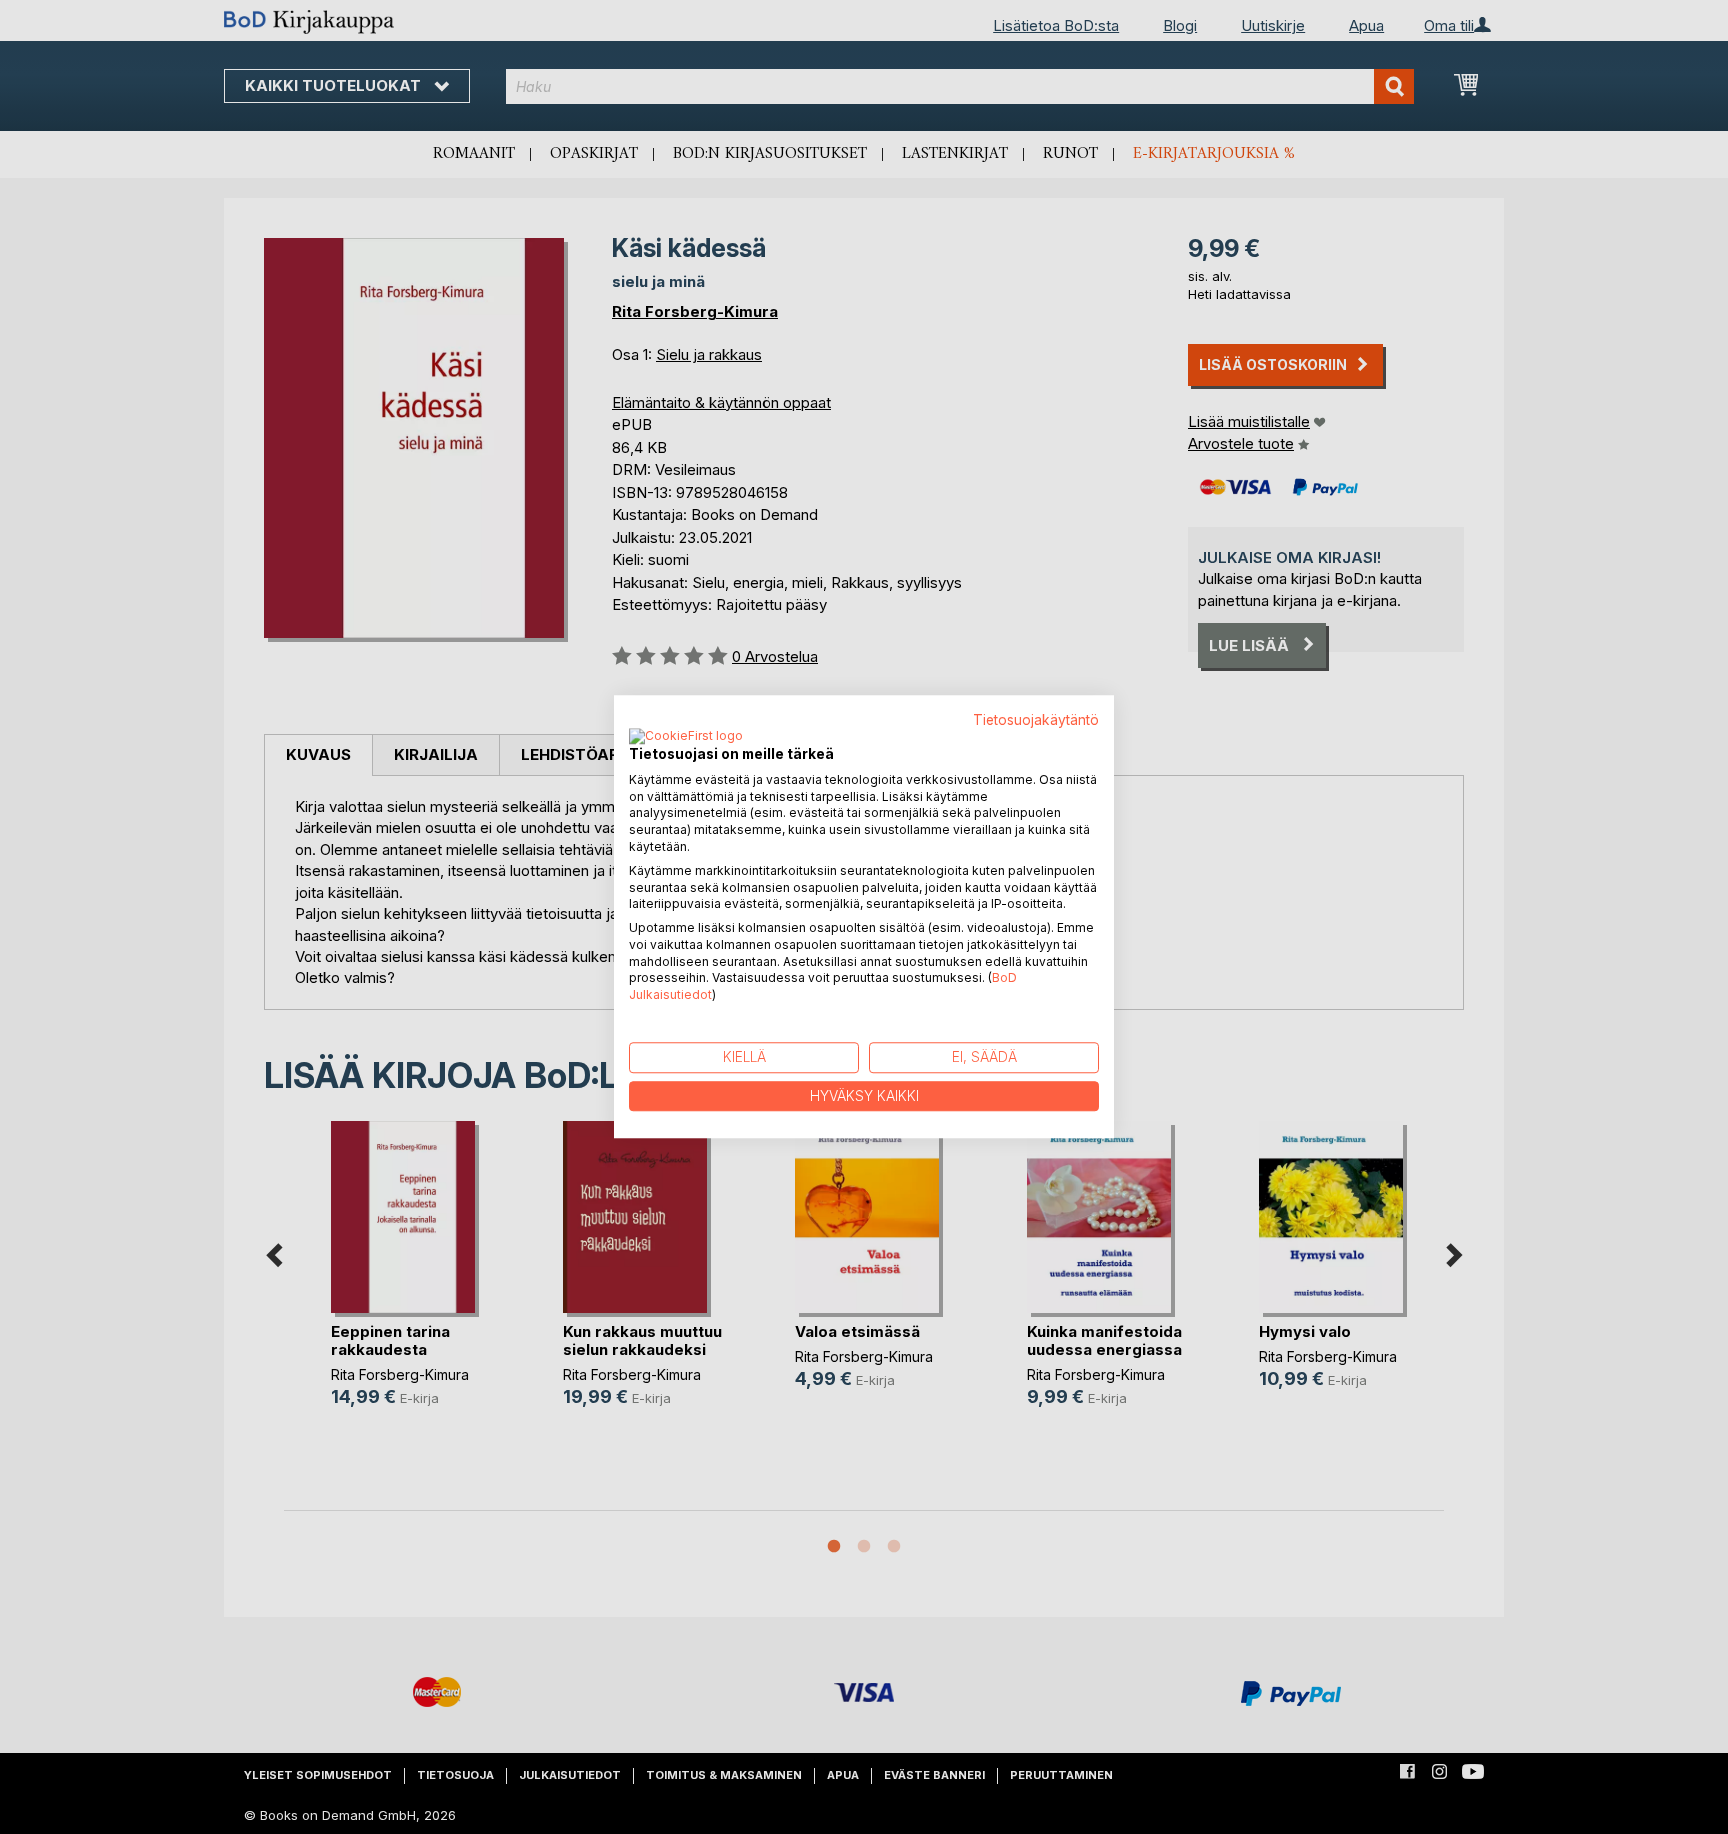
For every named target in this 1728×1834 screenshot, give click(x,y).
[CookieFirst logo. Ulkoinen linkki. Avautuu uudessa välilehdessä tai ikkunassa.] (686, 737)
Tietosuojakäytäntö (1036, 720)
